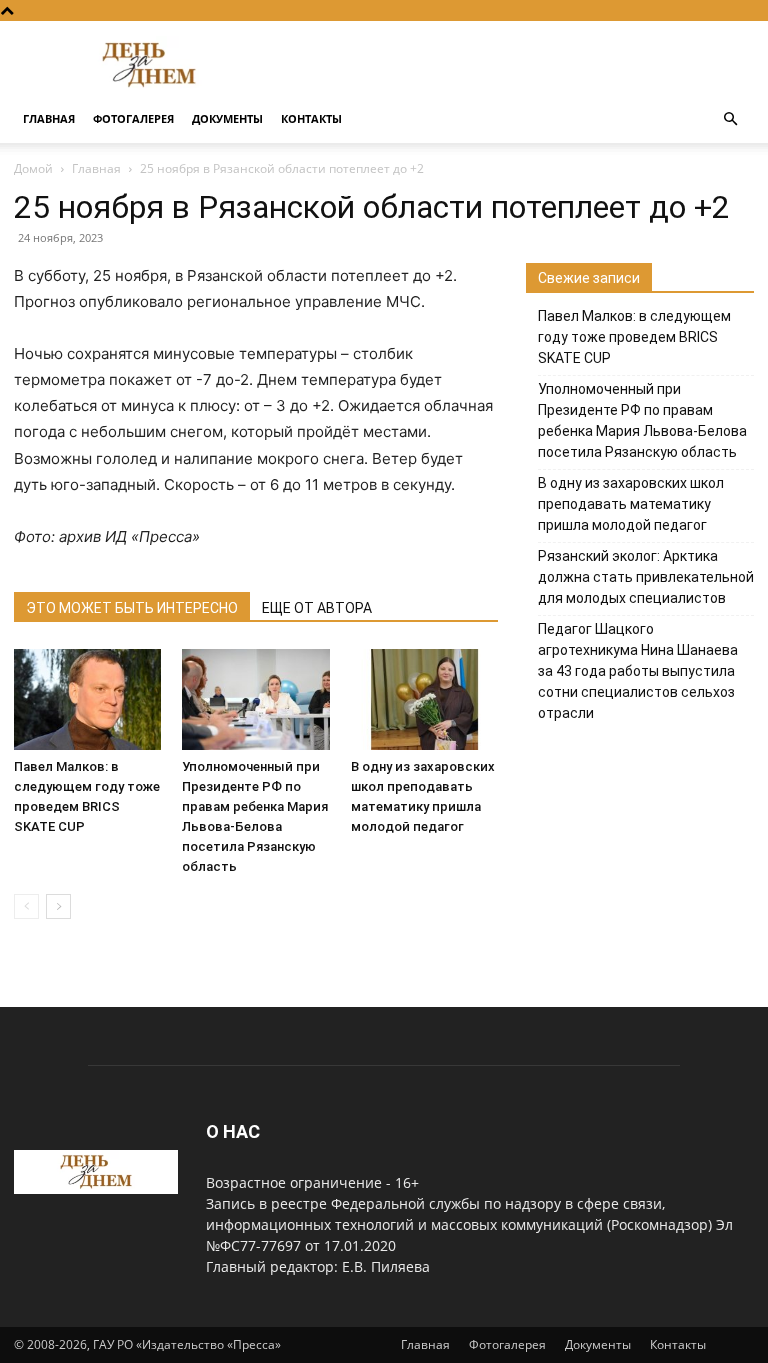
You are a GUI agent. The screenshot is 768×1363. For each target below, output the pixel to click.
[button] (730, 119)
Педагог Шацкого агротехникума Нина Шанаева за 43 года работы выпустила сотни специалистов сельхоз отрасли (638, 671)
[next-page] (58, 906)
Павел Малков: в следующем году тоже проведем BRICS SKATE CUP (634, 337)
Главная (49, 118)
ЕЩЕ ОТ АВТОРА (317, 608)
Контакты (311, 118)
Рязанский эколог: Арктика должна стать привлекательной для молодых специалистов (646, 577)
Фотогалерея (133, 118)
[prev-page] (26, 906)
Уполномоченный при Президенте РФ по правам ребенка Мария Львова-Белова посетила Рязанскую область (642, 420)
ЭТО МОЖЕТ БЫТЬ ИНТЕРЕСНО (132, 608)
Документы (227, 118)
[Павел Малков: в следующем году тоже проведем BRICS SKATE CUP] (87, 699)
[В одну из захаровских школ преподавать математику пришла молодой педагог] (424, 699)
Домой (33, 168)
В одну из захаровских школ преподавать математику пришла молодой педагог (631, 504)
